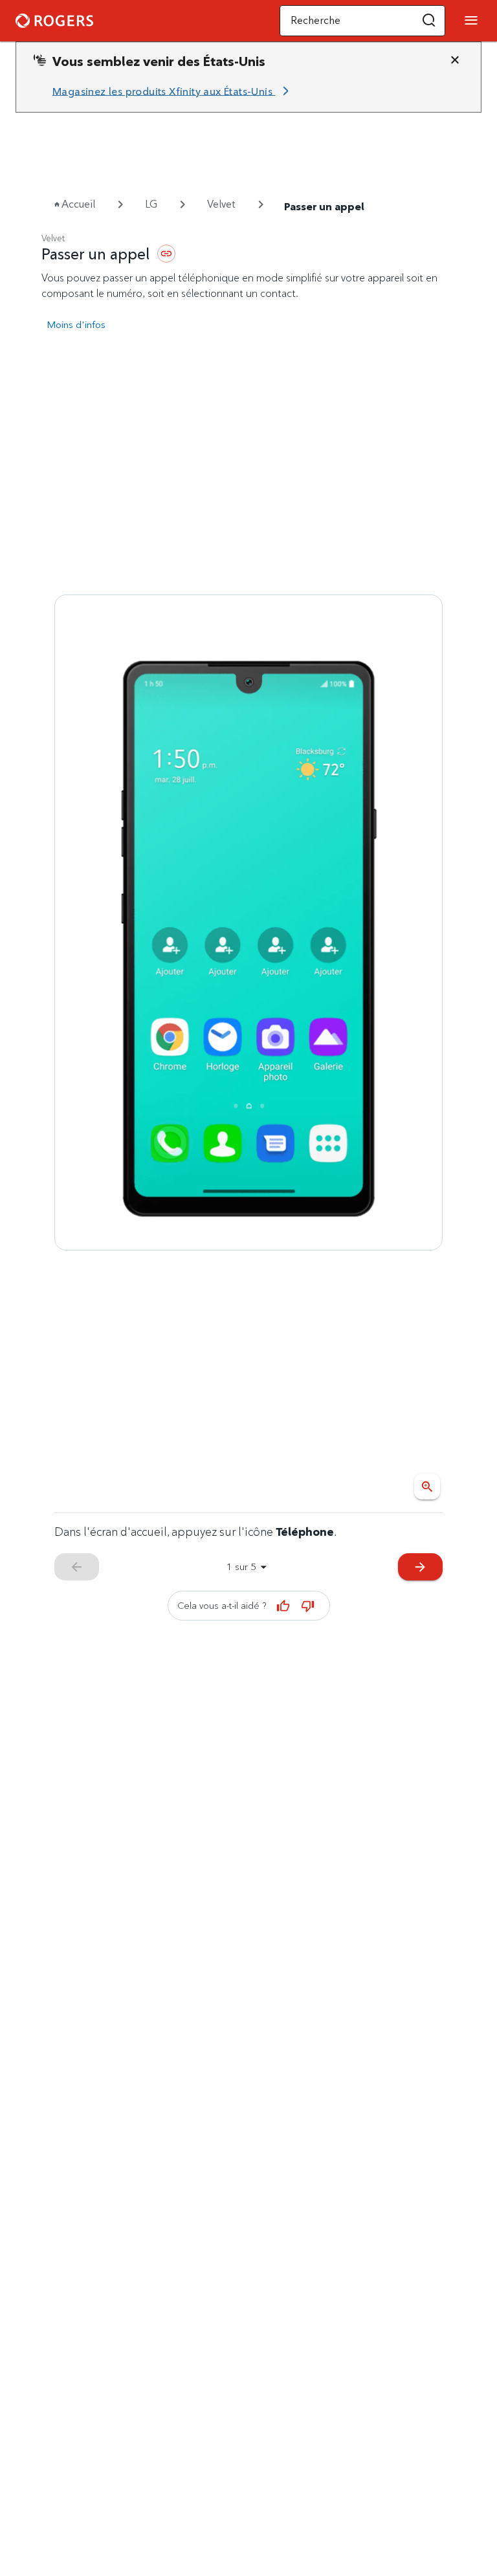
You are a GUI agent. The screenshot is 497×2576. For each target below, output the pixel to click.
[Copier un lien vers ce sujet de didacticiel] (166, 254)
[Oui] (283, 1606)
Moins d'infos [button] (76, 324)
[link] (173, 91)
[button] (429, 21)
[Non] (308, 1606)
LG (151, 204)
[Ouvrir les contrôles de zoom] (427, 1487)
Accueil (78, 204)
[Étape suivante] (248, 922)
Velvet (221, 204)
